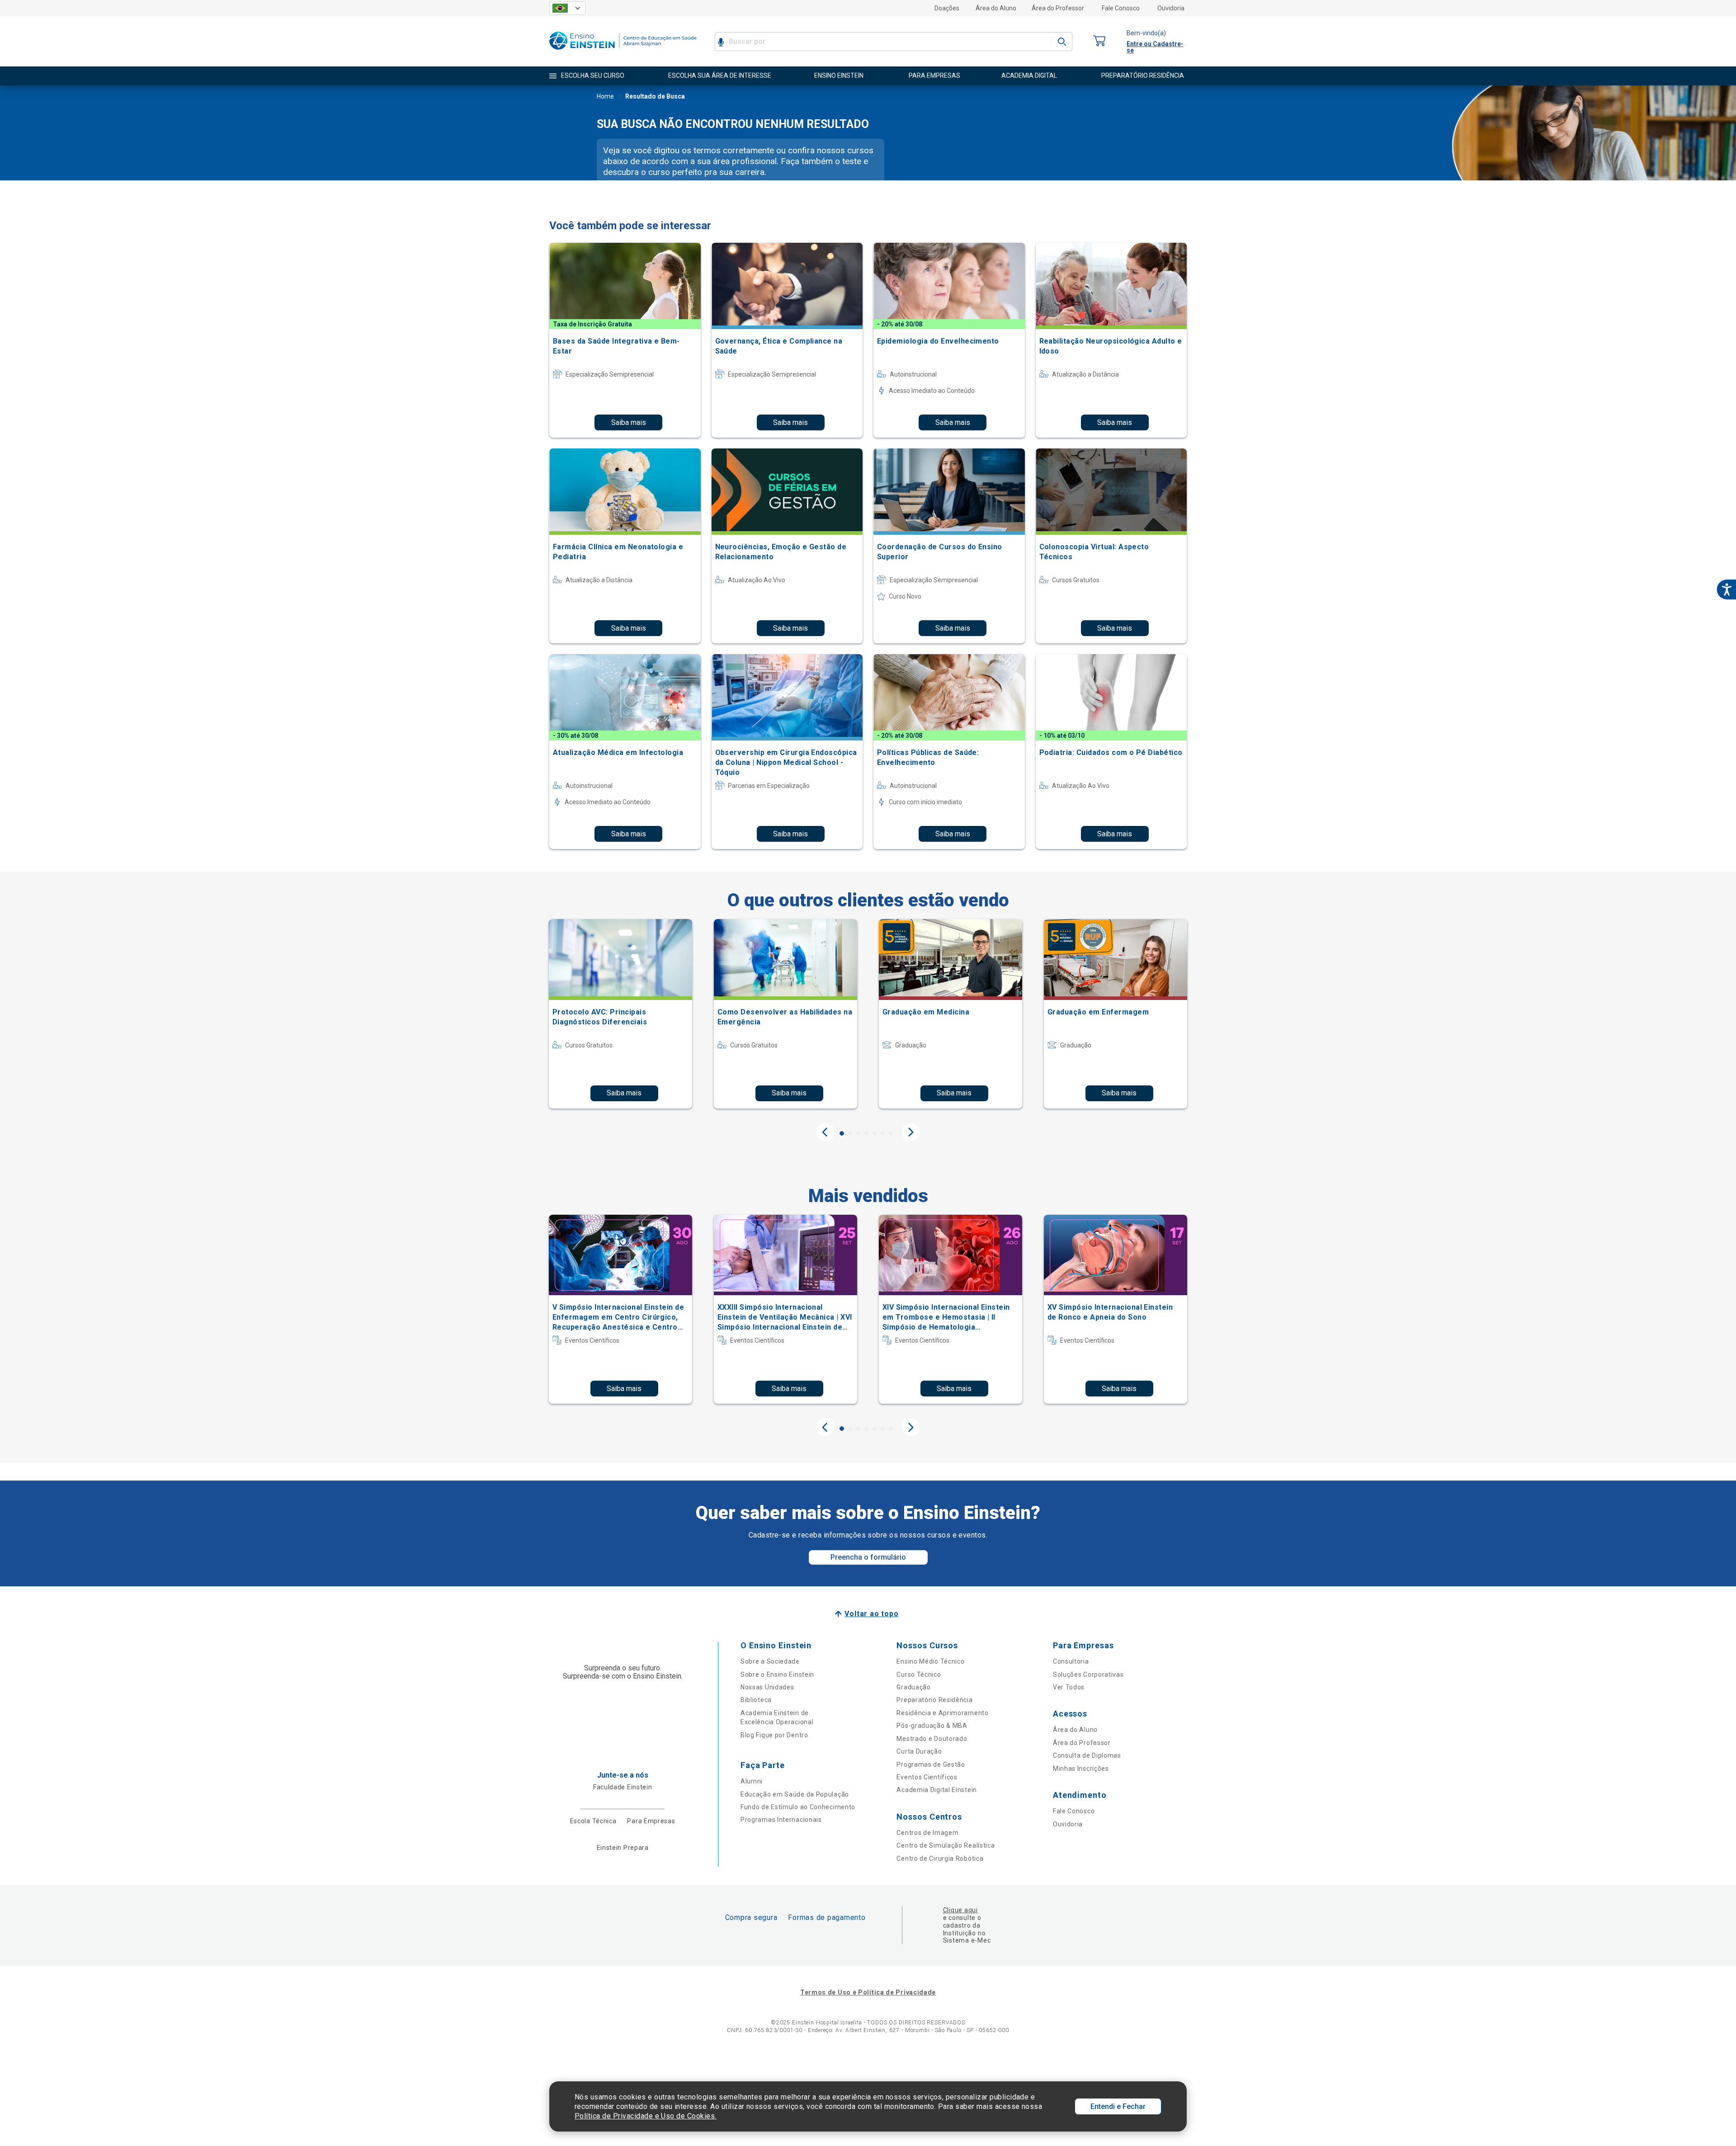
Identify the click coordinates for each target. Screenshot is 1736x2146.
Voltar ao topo (871, 1614)
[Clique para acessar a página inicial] (623, 52)
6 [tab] (882, 1133)
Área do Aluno (996, 8)
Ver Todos (1069, 1687)
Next (911, 1132)
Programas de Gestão (931, 1764)
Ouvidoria (1171, 8)
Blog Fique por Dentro (774, 1735)
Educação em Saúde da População (795, 1794)
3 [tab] (858, 1133)
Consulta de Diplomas (1087, 1755)
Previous (825, 1132)
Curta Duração (919, 1751)
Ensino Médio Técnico (930, 1661)
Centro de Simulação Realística (946, 1845)
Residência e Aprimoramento (942, 1713)
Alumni (752, 1781)
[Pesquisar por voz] (721, 42)
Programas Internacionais (781, 1820)
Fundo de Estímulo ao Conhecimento (798, 1807)
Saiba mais (629, 422)
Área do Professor (1058, 8)
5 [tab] (874, 1133)
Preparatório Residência (934, 1700)
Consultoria (1071, 1661)
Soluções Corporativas (1088, 1674)
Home (605, 96)
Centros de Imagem (927, 1833)
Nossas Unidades (767, 1687)
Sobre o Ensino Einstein (777, 1674)
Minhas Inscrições (1081, 1769)
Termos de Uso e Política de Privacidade (868, 1992)
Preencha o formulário (868, 1557)
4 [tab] (866, 1133)
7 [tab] (891, 1133)
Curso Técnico (919, 1674)
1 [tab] (842, 1133)
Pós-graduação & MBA (932, 1726)
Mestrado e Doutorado (932, 1739)
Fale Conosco (1121, 8)
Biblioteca (756, 1700)
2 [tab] (850, 1133)
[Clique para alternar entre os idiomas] (567, 8)
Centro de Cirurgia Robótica (940, 1858)
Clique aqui (960, 1910)
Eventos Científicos (927, 1777)
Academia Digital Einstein (937, 1790)
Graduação (913, 1687)
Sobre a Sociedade (770, 1661)
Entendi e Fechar (1118, 2106)
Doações (947, 8)
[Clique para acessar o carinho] (1099, 41)
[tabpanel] (620, 1014)
